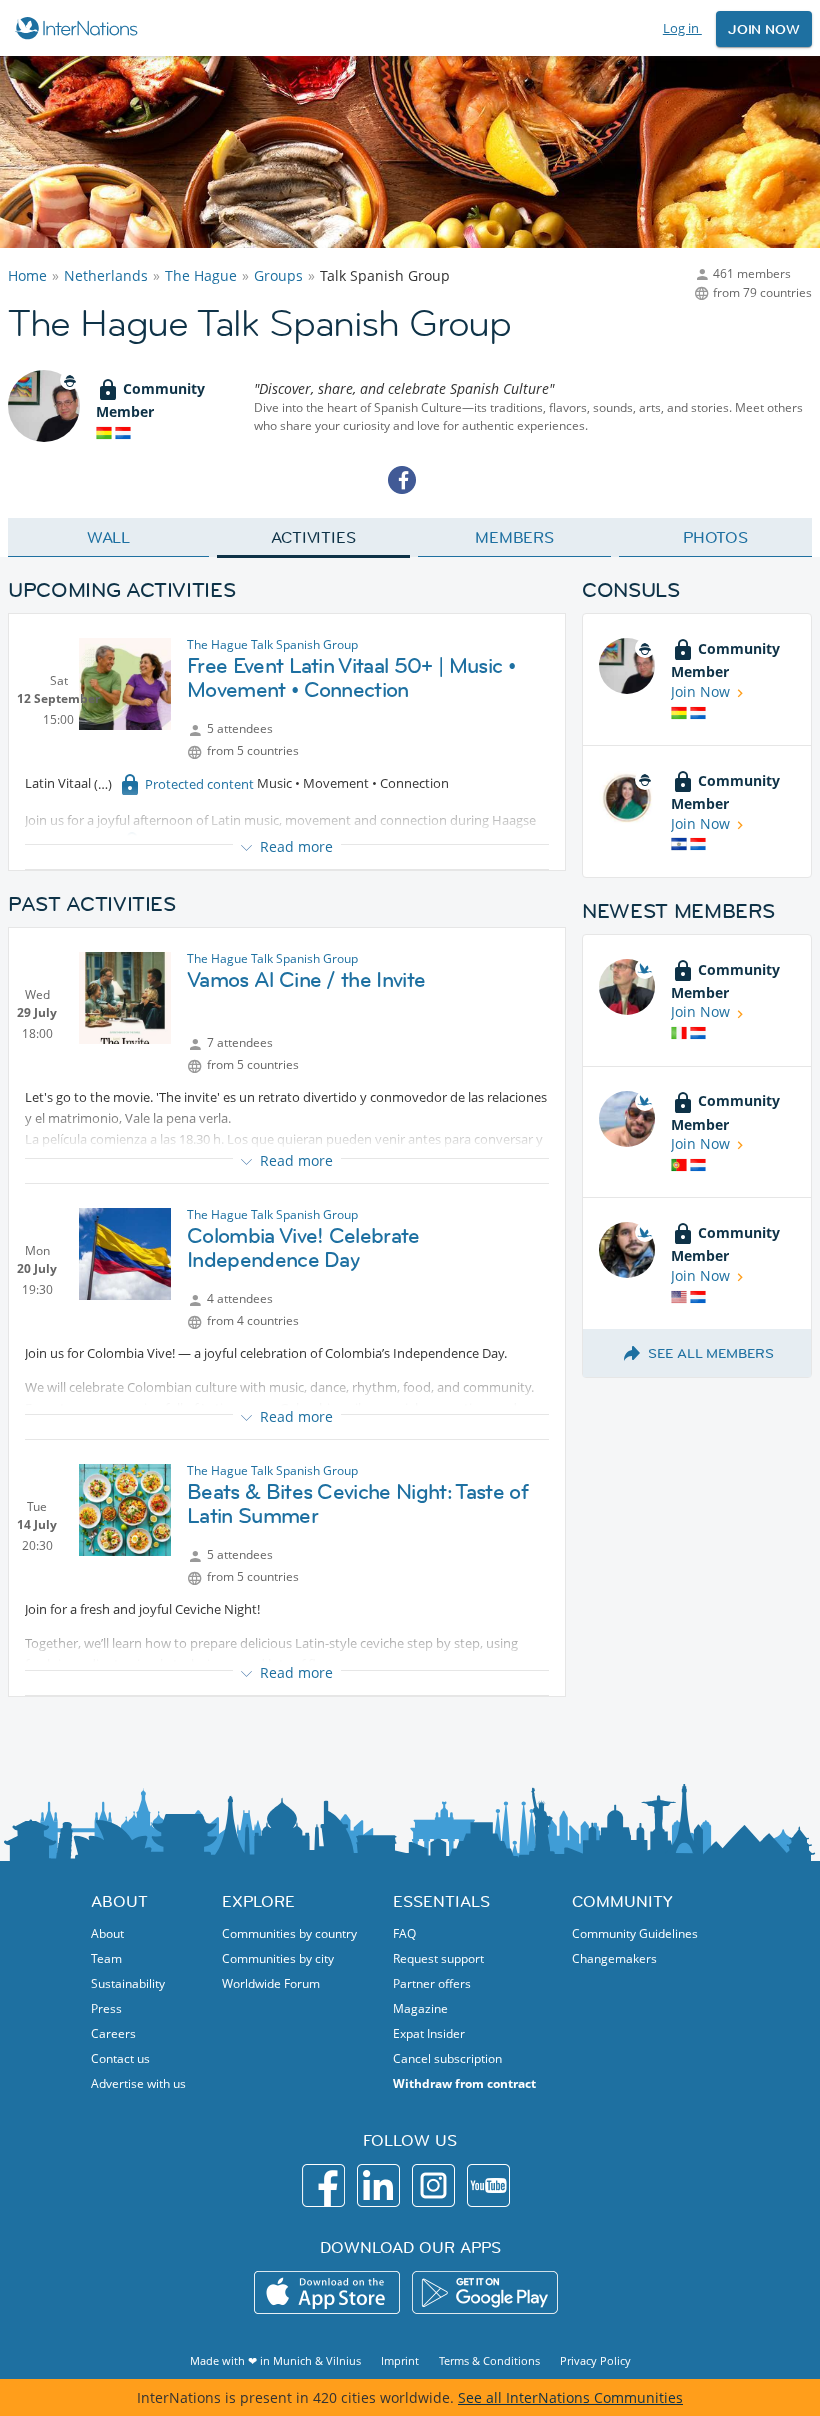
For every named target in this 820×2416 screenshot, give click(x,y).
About (107, 1933)
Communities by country (289, 1933)
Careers (113, 2033)
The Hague (201, 275)
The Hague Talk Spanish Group (272, 644)
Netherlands (106, 275)
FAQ (404, 1933)
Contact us (120, 2058)
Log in (682, 28)
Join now (764, 29)
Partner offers (432, 1983)
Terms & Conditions (489, 2360)
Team (106, 1958)
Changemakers (614, 1958)
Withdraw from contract (464, 2083)
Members (514, 537)
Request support (438, 1958)
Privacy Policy (595, 2360)
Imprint (400, 2360)
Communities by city (278, 1958)
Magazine (420, 2008)
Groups (278, 275)
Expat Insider (429, 2033)
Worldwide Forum (271, 1983)
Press (106, 2008)
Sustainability (128, 1983)
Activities (313, 537)
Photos (715, 537)
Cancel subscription (447, 2058)
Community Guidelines (635, 1933)
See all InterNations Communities (570, 2397)
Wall (109, 537)
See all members (711, 1353)
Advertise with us (138, 2083)
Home (27, 275)
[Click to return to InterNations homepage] (79, 28)
